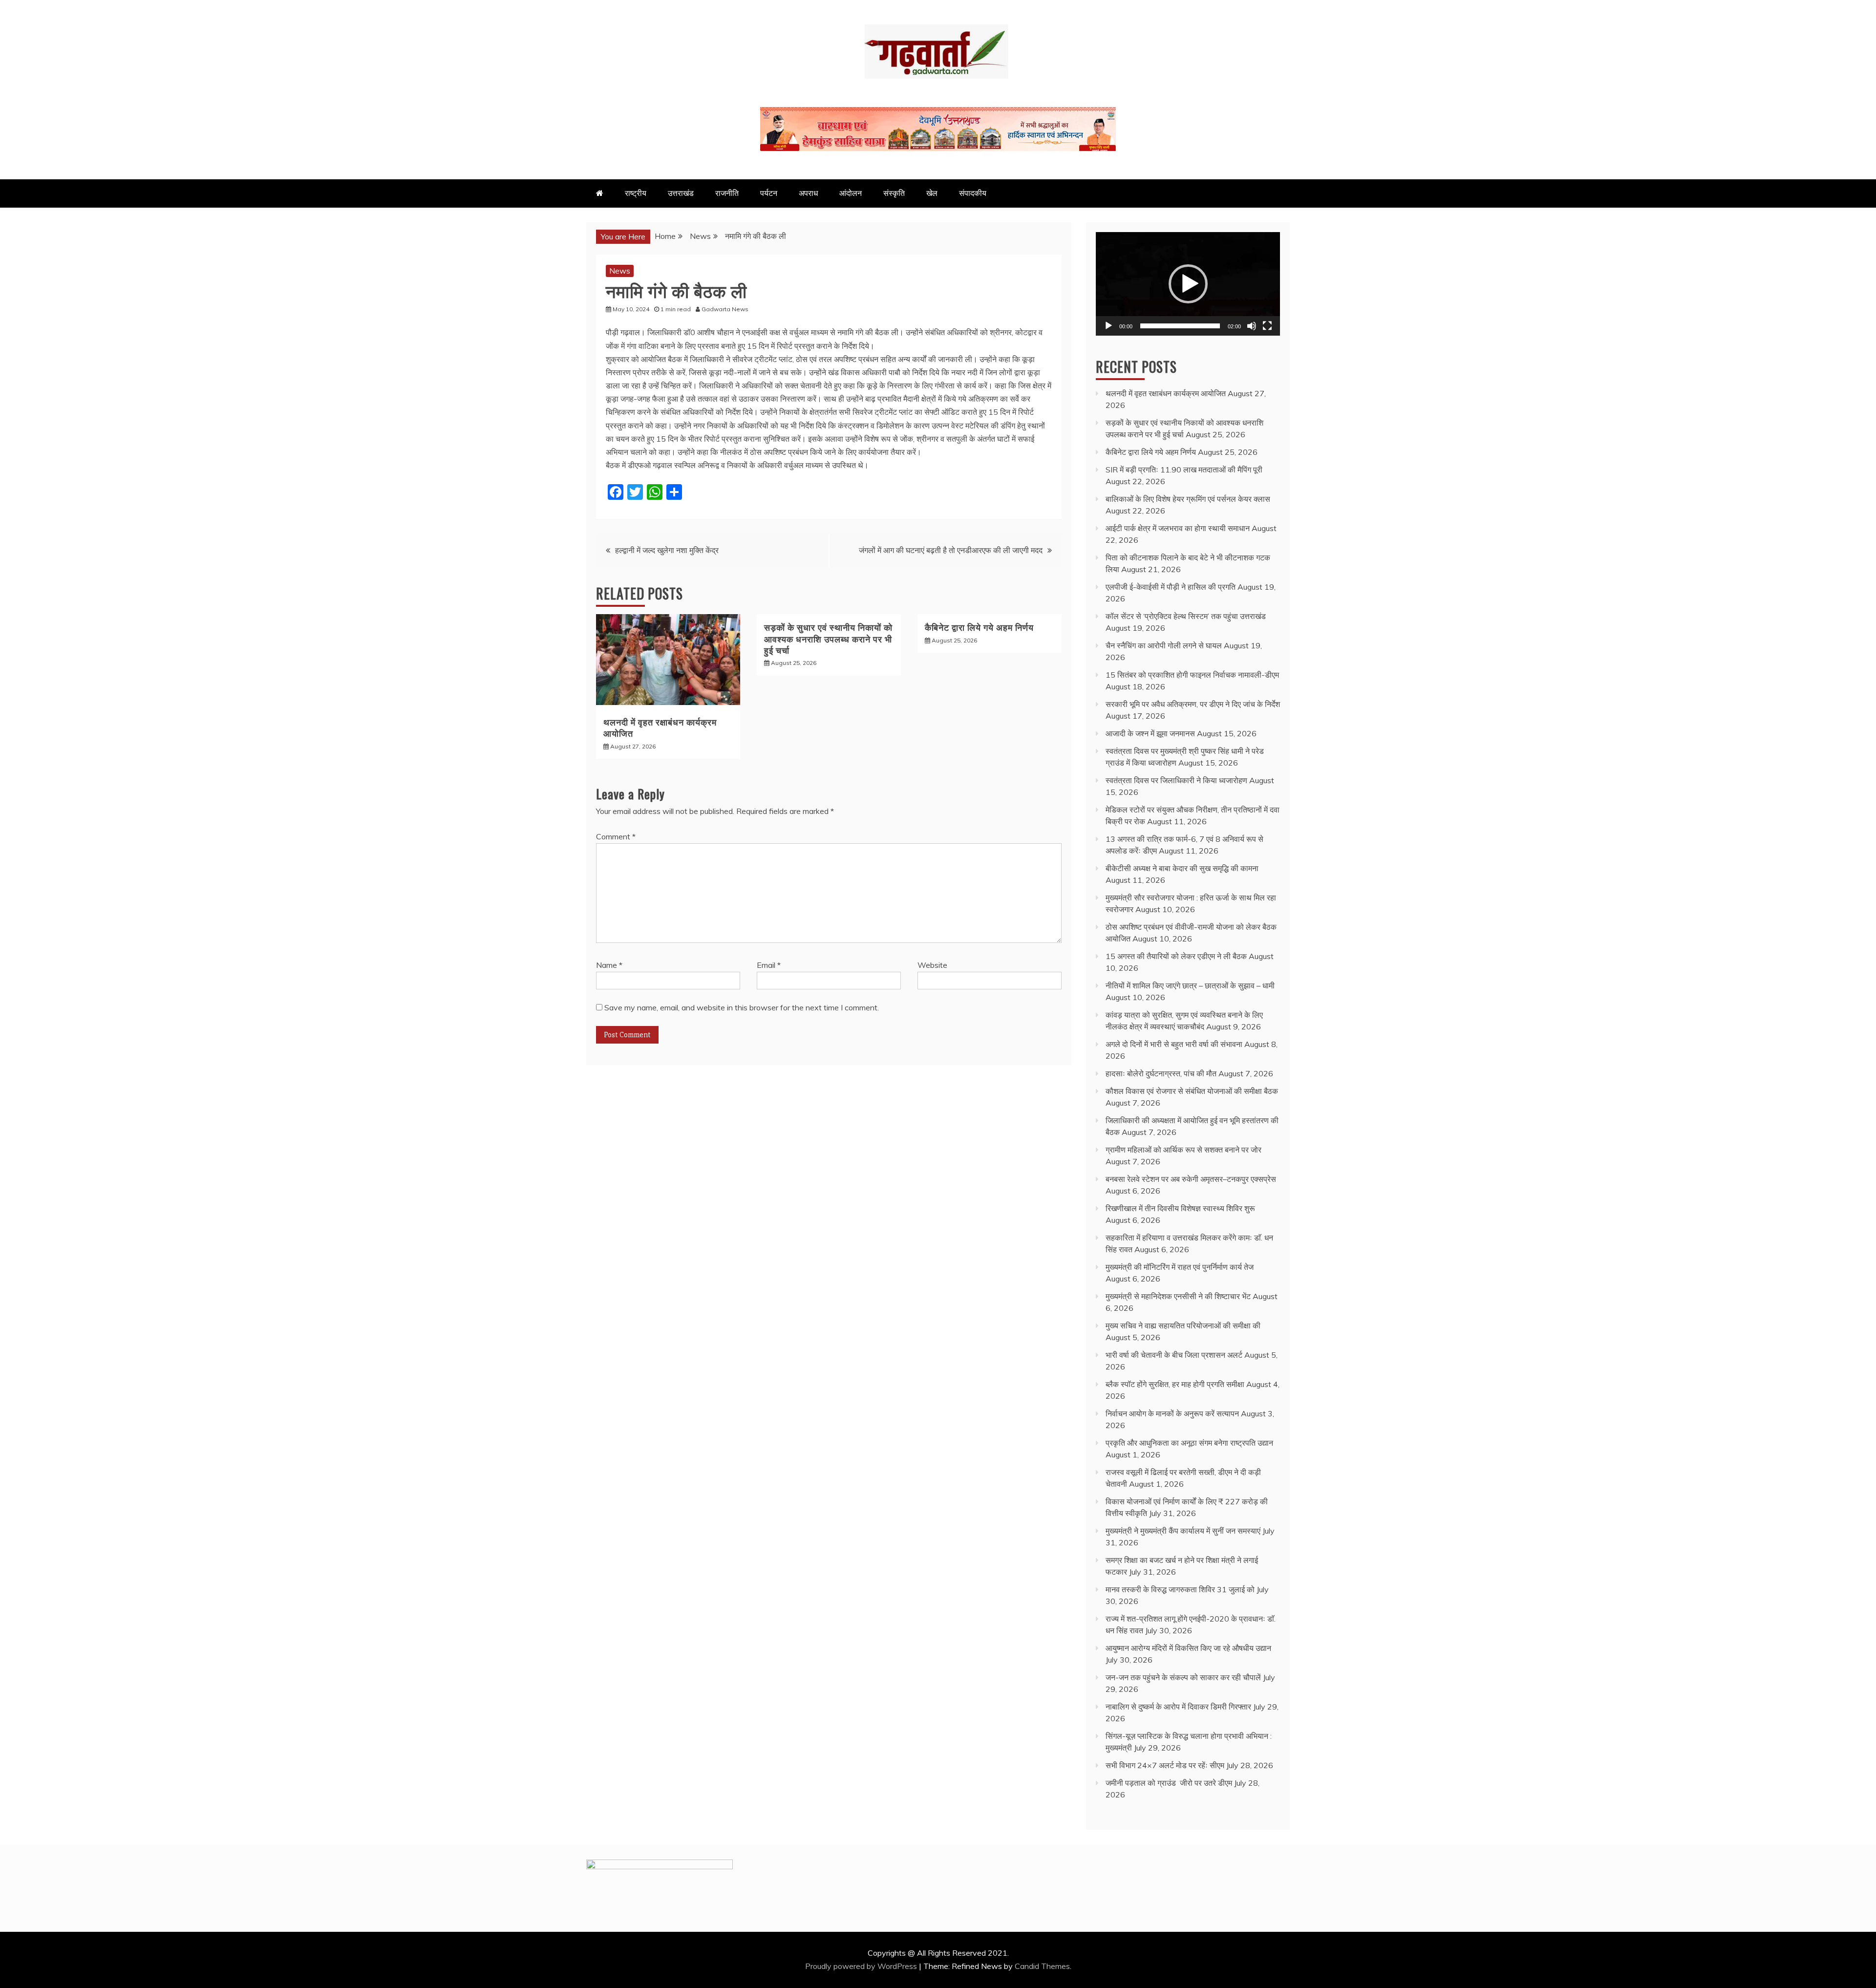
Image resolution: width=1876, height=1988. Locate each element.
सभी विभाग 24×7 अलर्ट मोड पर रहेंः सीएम (1165, 1765)
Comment (616, 836)
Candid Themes (1042, 1966)
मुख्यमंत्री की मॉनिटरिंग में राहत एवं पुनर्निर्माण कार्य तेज (1180, 1267)
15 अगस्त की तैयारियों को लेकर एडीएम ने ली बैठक (1176, 956)
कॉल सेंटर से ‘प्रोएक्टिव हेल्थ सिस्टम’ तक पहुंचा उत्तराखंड (1186, 616)
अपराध (808, 193)
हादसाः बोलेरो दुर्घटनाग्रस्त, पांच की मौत (1161, 1073)
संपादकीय (973, 193)
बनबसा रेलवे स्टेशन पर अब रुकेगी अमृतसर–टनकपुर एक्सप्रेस (1191, 1179)
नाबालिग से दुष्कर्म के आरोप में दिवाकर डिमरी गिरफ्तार (1178, 1707)
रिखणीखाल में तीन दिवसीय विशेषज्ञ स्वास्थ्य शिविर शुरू (1180, 1208)
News (620, 271)
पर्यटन (769, 193)
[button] (1188, 284)
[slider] (1180, 326)
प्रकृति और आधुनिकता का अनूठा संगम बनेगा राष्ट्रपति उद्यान (1189, 1443)
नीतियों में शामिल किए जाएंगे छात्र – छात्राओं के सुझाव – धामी (1190, 985)
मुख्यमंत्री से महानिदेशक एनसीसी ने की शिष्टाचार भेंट (1178, 1296)
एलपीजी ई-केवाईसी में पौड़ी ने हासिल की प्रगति (1171, 587)
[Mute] (1252, 326)
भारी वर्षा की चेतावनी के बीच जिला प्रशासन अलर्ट (1174, 1355)
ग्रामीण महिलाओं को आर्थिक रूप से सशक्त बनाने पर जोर (1183, 1150)
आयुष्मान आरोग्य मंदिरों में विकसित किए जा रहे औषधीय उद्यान (1188, 1648)
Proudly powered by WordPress (862, 1966)
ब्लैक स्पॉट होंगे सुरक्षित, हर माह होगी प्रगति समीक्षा (1175, 1384)
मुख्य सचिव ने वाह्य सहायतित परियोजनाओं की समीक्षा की (1183, 1325)
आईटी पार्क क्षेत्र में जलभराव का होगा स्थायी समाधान (1178, 528)
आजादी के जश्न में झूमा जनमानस (1150, 733)
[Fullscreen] (1267, 326)
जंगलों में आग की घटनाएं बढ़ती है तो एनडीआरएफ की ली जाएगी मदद (951, 550)
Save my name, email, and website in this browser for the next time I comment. (742, 1007)
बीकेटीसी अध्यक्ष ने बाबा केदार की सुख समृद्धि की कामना (1182, 868)
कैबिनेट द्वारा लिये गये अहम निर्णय (979, 627)
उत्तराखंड (681, 193)
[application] (1188, 284)
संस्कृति (894, 193)
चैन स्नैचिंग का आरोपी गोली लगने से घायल (1164, 645)
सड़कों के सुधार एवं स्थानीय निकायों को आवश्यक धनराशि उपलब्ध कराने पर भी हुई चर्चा (828, 638)
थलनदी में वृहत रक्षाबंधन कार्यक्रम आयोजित (660, 727)
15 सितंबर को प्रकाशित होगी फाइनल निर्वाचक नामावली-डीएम (1192, 675)
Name (609, 965)
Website (932, 965)
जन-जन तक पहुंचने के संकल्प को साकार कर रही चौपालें (1183, 1677)
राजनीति (727, 193)
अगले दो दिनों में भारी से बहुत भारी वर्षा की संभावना (1174, 1044)
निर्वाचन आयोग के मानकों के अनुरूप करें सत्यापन (1172, 1413)
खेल (932, 193)
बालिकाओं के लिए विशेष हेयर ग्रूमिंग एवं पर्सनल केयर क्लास (1188, 499)
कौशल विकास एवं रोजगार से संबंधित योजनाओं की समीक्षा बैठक (1192, 1091)
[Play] (1109, 326)
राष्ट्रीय (636, 193)
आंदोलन (851, 193)
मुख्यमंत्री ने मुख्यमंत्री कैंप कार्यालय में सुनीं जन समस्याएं (1183, 1531)
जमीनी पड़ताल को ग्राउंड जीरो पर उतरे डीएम (1169, 1783)
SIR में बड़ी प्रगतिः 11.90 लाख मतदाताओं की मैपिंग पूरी (1184, 470)
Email (769, 965)
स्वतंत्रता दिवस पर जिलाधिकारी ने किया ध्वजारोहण (1176, 780)
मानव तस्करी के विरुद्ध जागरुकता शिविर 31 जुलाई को (1180, 1589)
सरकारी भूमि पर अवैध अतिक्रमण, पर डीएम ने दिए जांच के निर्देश (1193, 704)
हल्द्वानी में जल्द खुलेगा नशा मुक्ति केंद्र (667, 550)
